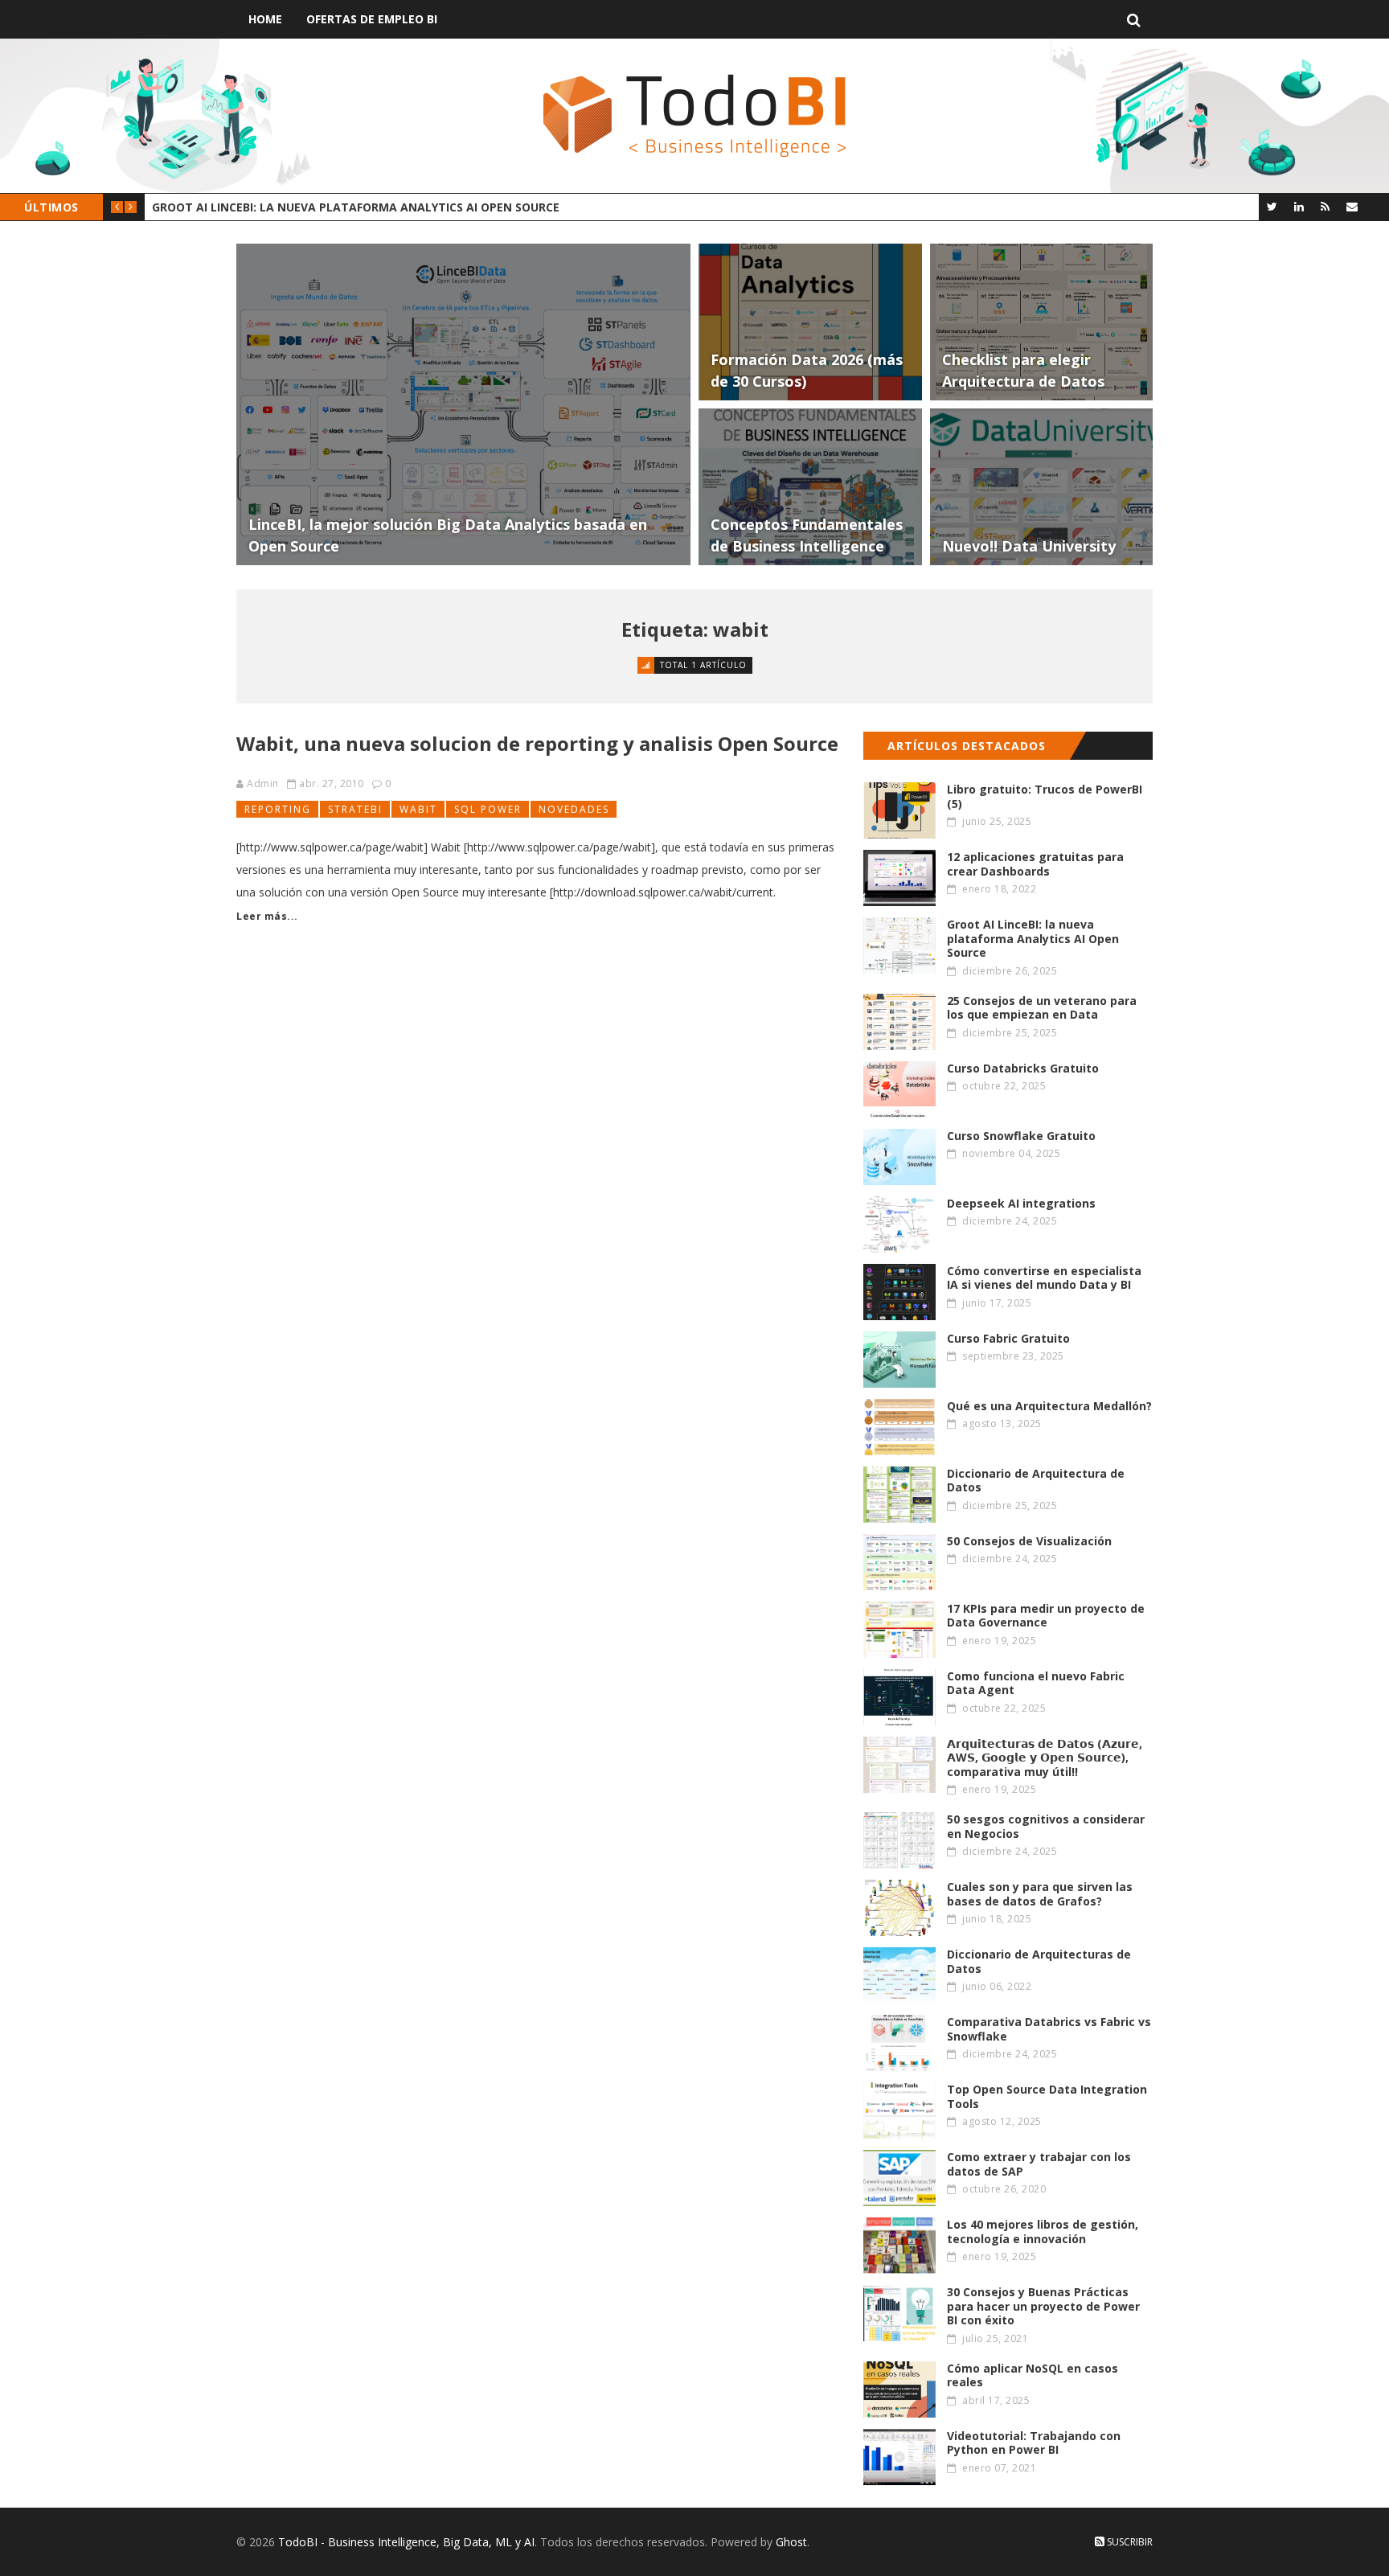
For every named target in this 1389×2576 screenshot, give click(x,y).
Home (265, 19)
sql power (488, 809)
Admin (263, 783)
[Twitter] (1272, 206)
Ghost (791, 2542)
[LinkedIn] (1299, 206)
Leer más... (267, 916)
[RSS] (1325, 206)
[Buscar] (1134, 19)
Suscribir (1129, 2542)
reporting (278, 809)
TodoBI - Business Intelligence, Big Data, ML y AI (406, 2542)
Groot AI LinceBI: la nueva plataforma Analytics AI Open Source (356, 207)
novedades (574, 809)
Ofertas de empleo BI (372, 19)
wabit (418, 809)
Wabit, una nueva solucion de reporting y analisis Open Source (537, 743)
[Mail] (1352, 206)
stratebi (355, 809)
